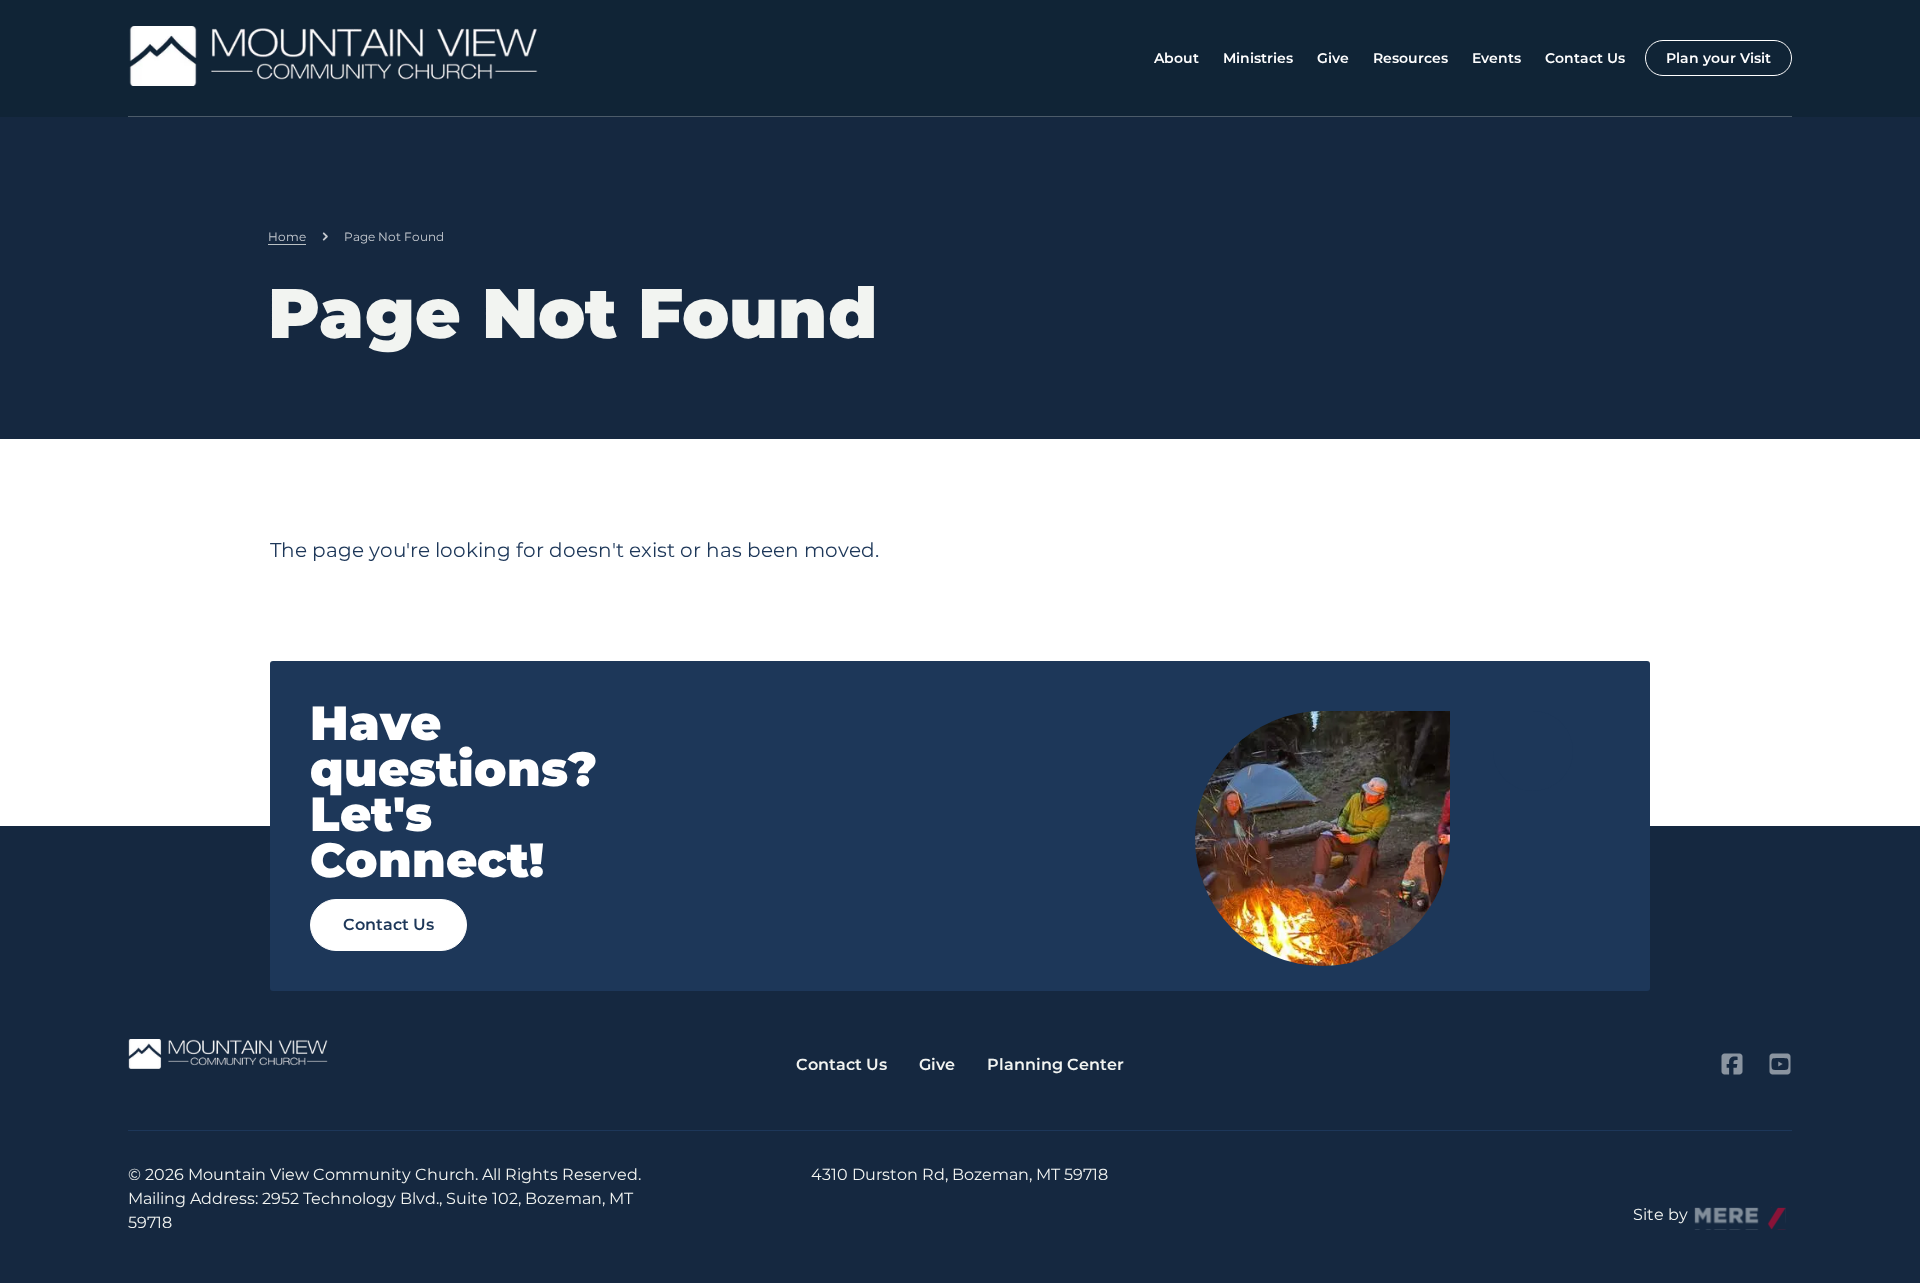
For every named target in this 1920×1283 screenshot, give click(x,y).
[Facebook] (1732, 1064)
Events (1496, 58)
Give (1333, 58)
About (1176, 58)
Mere (1715, 1209)
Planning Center (1055, 1064)
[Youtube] (1780, 1064)
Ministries (1258, 58)
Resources (1410, 58)
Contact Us (1585, 58)
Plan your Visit (1718, 58)
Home (287, 236)
